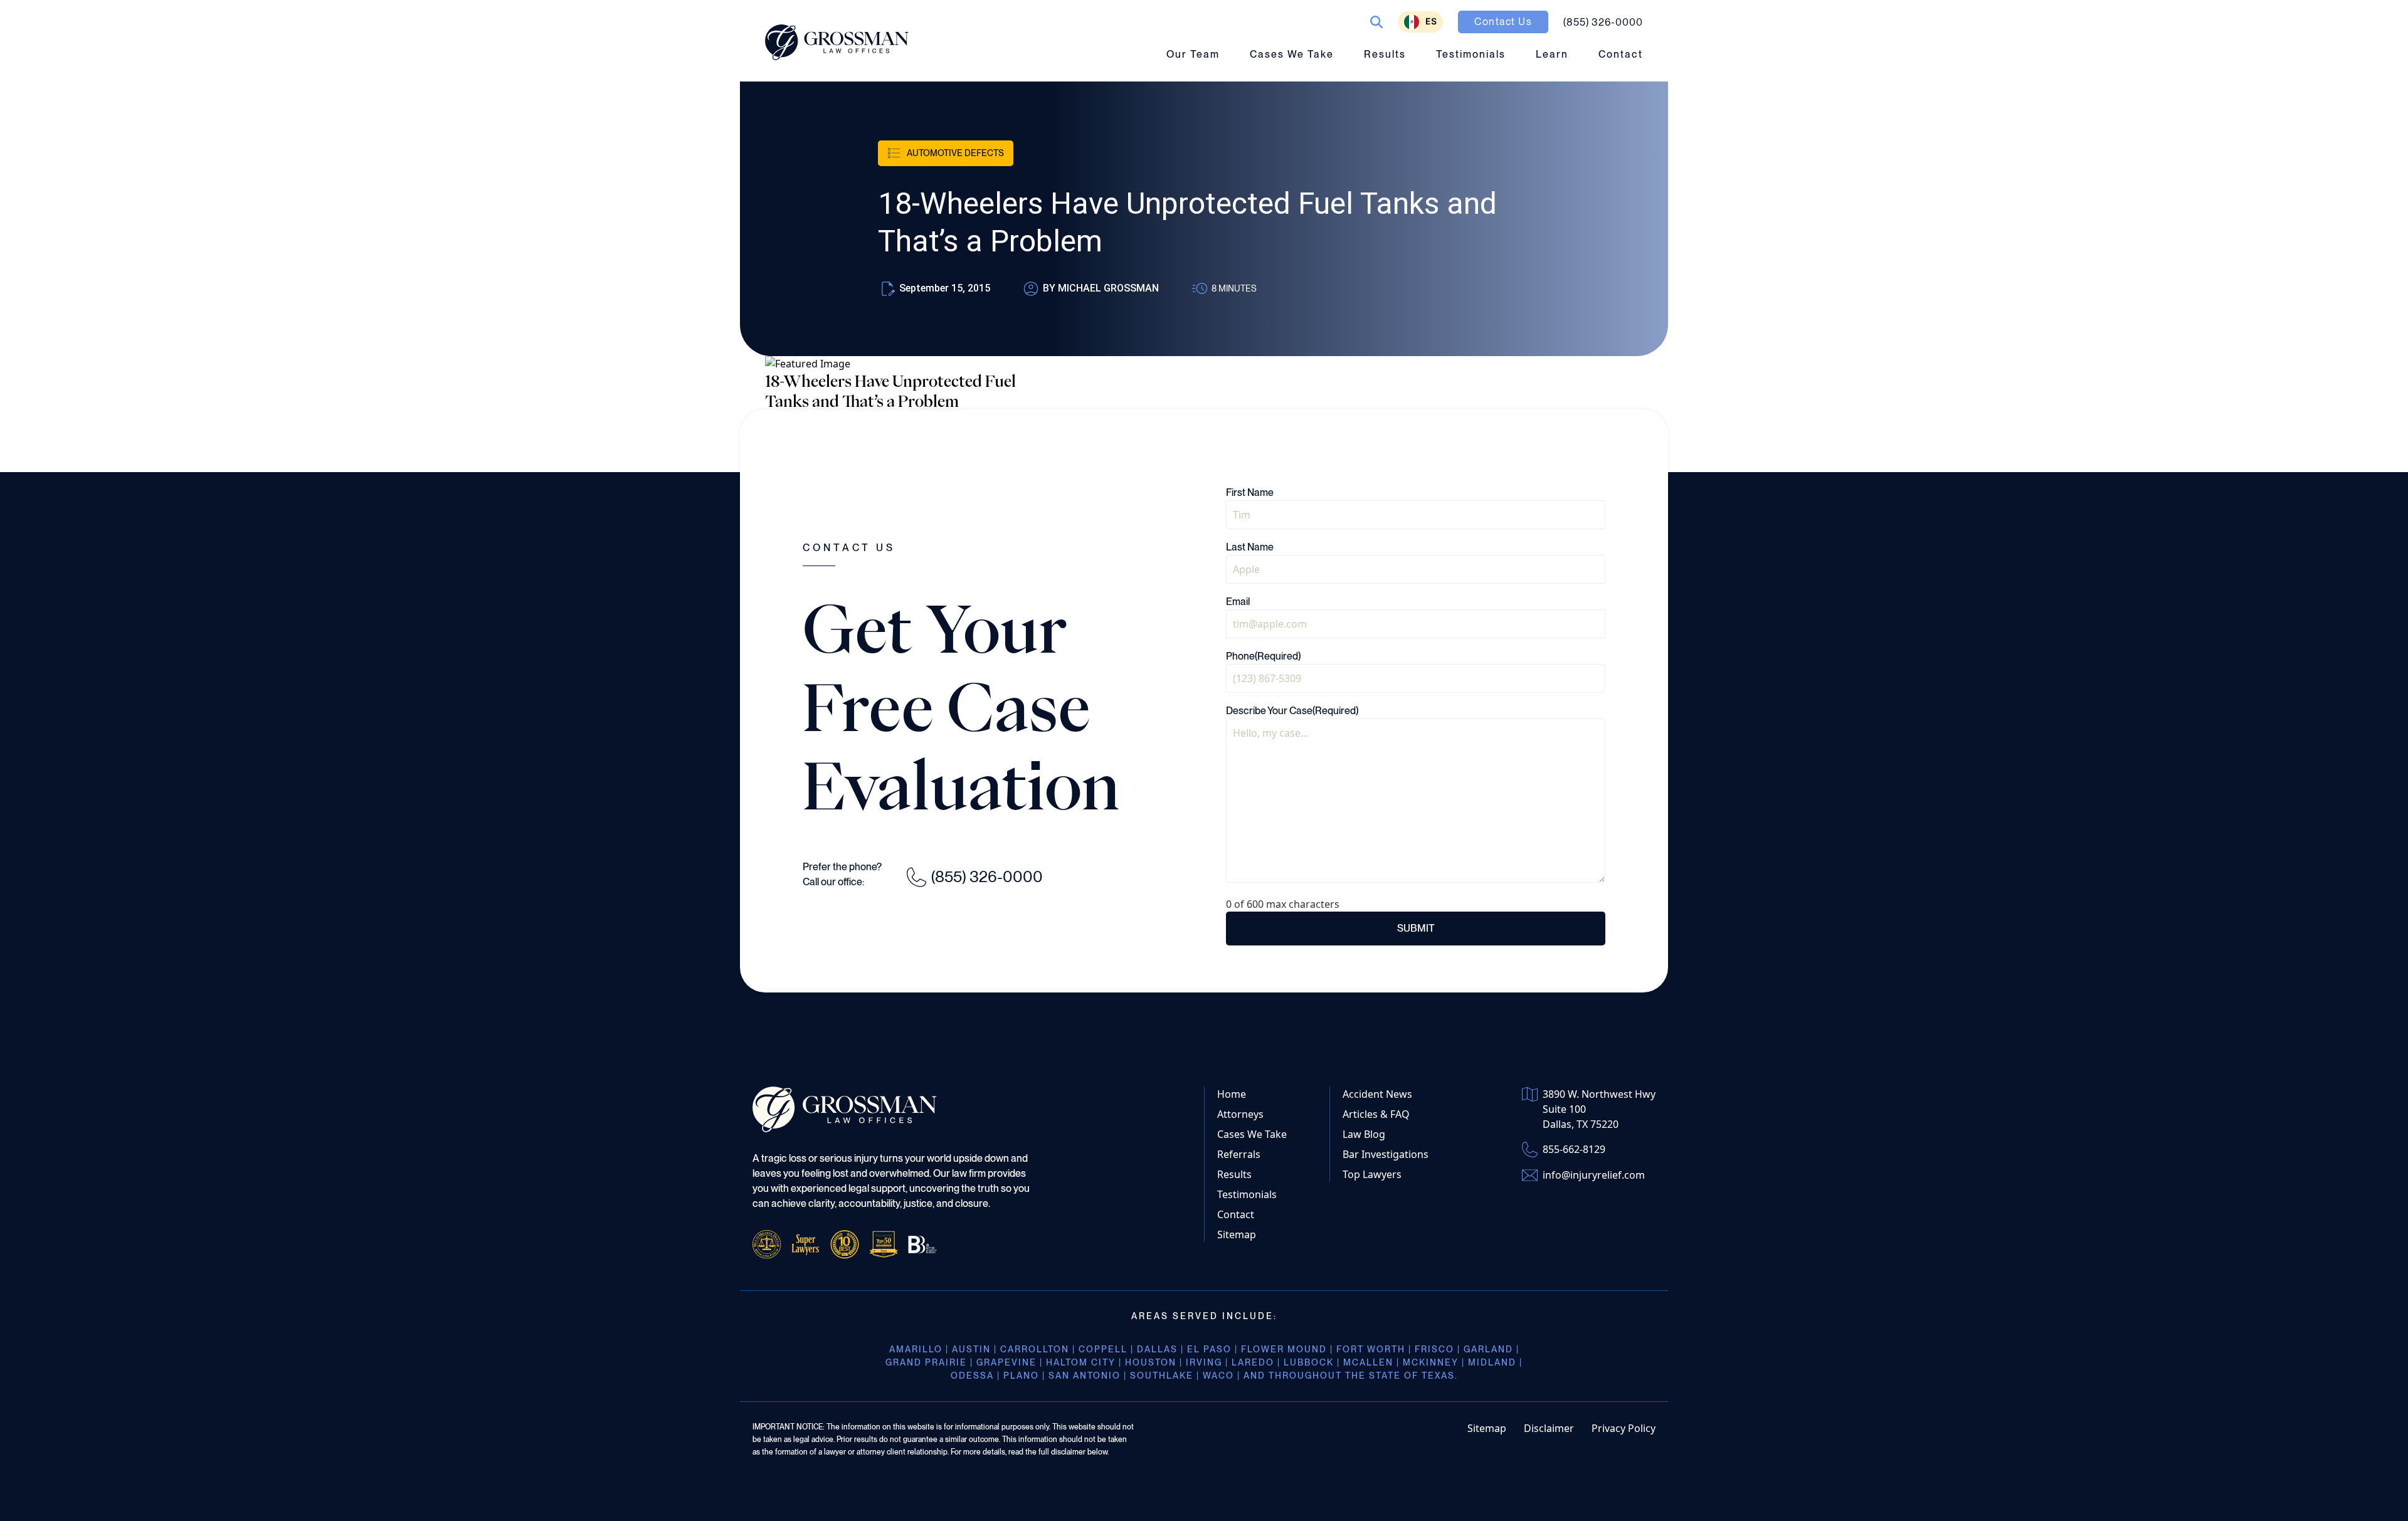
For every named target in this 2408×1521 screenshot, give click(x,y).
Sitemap (1237, 1234)
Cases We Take (1292, 54)
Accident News (1377, 1094)
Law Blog (1364, 1134)
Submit (1416, 928)
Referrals (1239, 1154)
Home (1232, 1094)
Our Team (1193, 54)
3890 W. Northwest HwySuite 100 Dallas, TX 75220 (1599, 1109)
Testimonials (1471, 54)
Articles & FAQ (1376, 1114)
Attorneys (1240, 1114)
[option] (1420, 22)
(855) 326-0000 (987, 876)
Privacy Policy (1624, 1428)
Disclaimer (1549, 1428)
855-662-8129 (1574, 1149)
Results (1385, 54)
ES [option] (1431, 21)
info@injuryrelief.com (1594, 1175)
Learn (1552, 54)
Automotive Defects (955, 153)
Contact (1621, 54)
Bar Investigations (1386, 1154)
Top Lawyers (1372, 1174)
